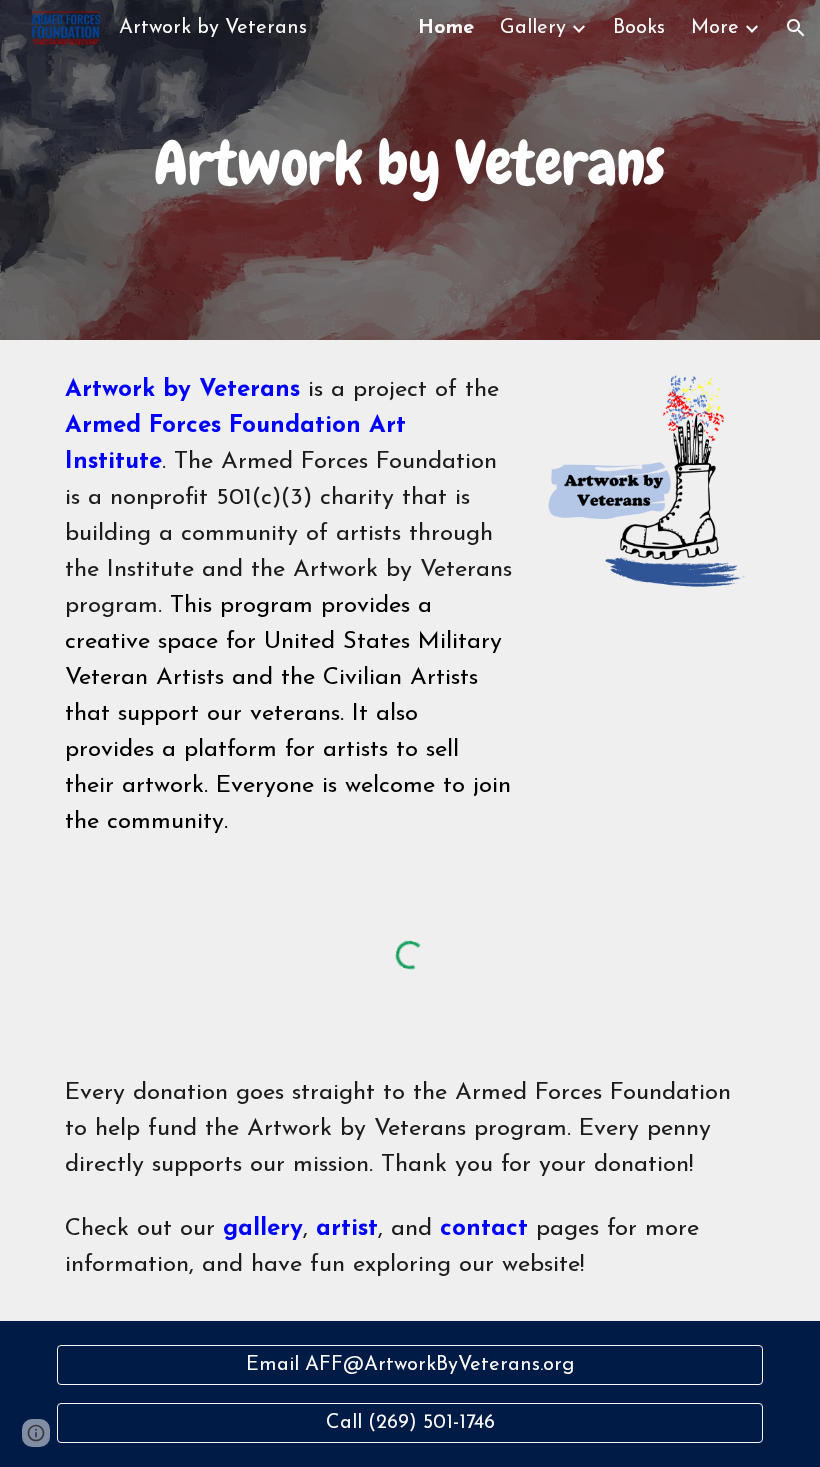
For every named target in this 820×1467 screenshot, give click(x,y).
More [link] (715, 28)
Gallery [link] (533, 28)
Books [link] (639, 28)
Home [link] (446, 28)
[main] (409, 169)
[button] (796, 28)
